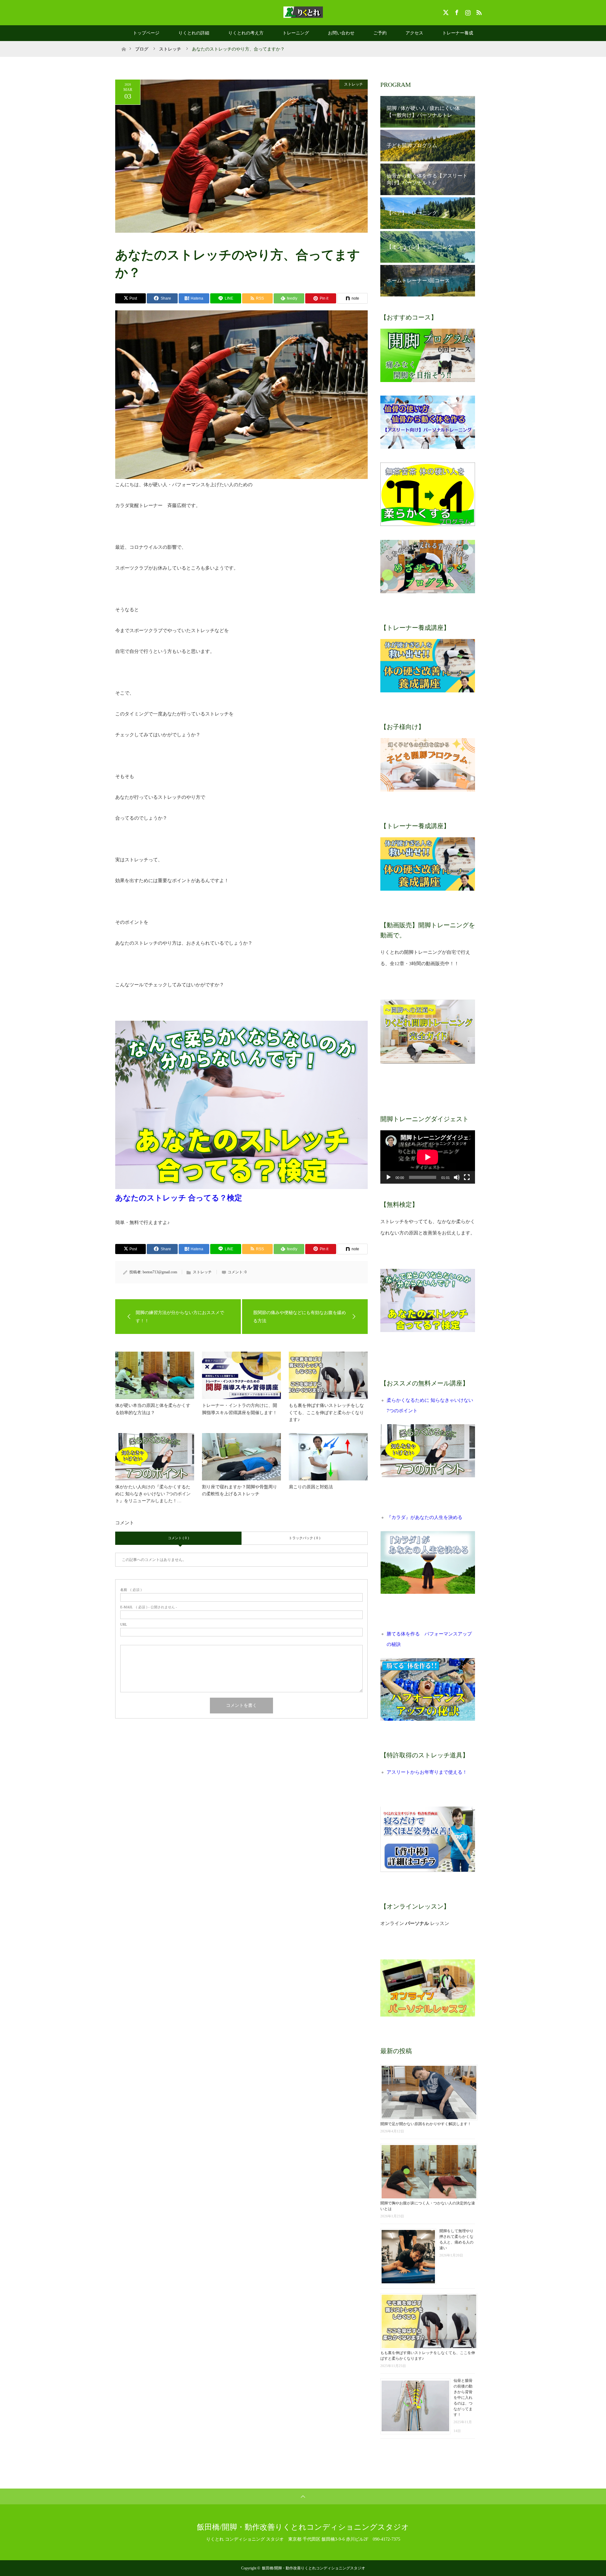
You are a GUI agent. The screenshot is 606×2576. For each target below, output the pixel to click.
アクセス (414, 33)
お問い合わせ (341, 33)
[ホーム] (124, 43)
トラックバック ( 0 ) (305, 1538)
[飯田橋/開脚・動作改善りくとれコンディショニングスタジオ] (303, 12)
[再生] (389, 1177)
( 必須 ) (131, 1590)
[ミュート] (457, 1177)
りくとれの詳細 (194, 33)
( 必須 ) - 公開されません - (149, 1607)
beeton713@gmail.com (160, 1272)
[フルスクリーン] (467, 1177)
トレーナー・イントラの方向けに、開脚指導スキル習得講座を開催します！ (240, 1409)
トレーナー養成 (458, 33)
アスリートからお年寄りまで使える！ (427, 1772)
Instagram (467, 11)
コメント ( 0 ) (178, 1538)
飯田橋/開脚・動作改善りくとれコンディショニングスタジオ (303, 2527)
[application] (428, 1157)
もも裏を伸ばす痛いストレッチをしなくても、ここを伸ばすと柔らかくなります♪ (326, 1413)
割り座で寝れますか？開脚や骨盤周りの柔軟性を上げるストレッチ (240, 1490)
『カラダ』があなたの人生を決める (425, 1517)
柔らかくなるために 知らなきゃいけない (430, 1400)
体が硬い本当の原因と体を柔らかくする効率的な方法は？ (153, 1409)
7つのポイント (402, 1411)
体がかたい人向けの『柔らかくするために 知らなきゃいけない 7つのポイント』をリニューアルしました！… (153, 1494)
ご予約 (380, 33)
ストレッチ (353, 84)
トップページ (146, 33)
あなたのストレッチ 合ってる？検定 (179, 1198)
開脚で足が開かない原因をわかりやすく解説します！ (426, 2124)
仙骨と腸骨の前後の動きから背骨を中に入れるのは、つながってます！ (463, 2398)
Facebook (456, 11)
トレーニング (296, 33)
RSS (478, 11)
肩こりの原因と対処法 (311, 1487)
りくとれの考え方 (246, 33)
